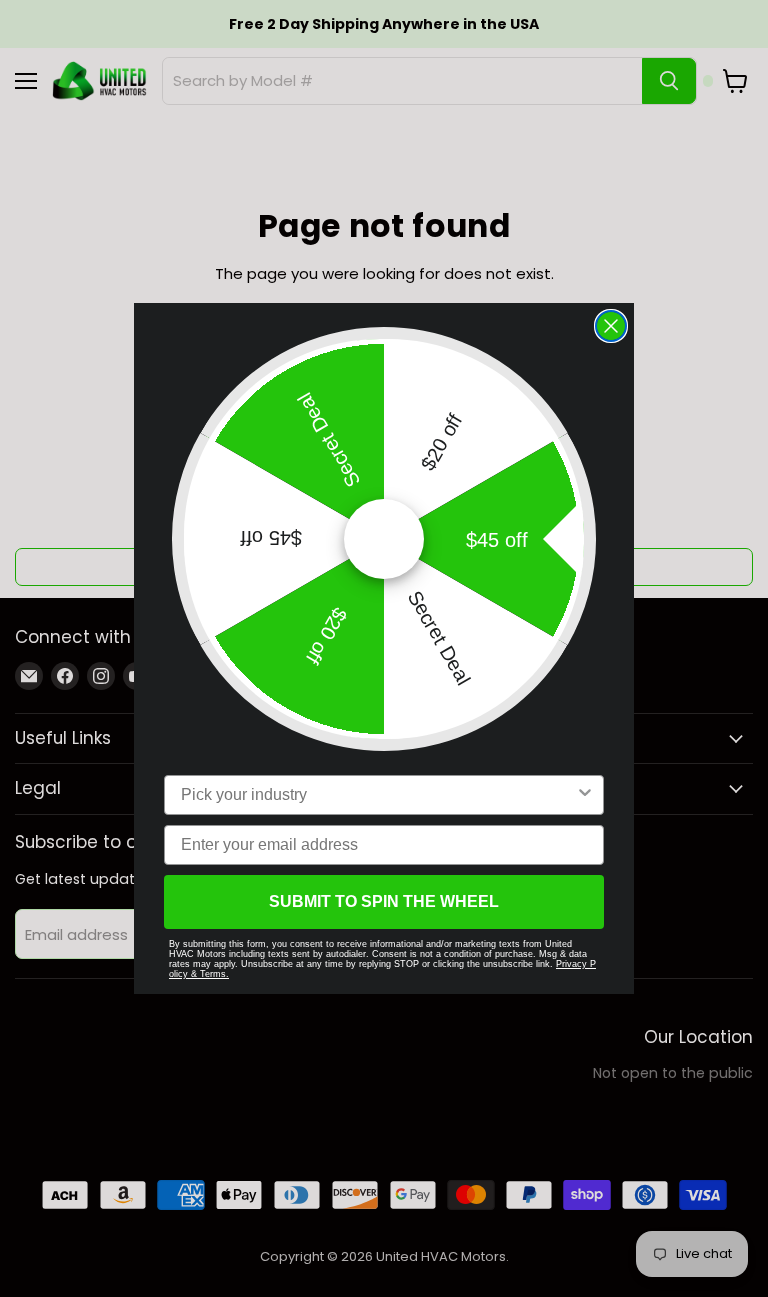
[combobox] (378, 795)
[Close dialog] (611, 326)
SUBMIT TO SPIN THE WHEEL (384, 901)
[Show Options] (585, 795)
